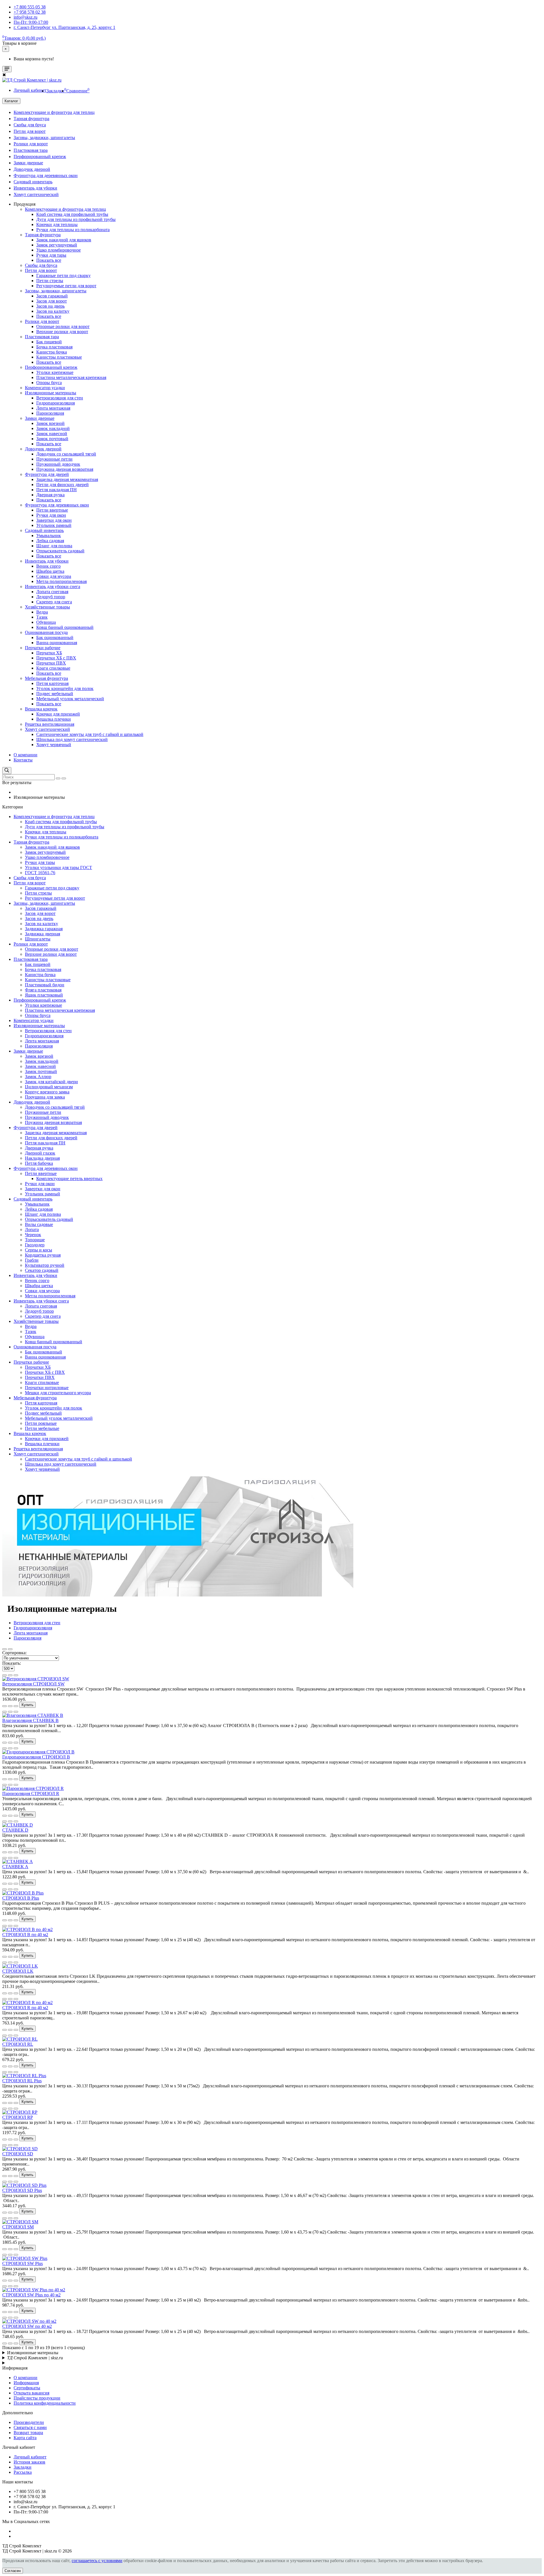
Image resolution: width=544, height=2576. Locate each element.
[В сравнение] (10, 1675)
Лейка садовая (50, 541)
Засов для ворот (52, 301)
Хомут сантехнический (36, 194)
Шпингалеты (38, 939)
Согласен (13, 2571)
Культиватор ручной (45, 1265)
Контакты (23, 760)
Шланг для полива (54, 546)
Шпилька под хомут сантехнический (72, 739)
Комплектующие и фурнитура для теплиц (54, 112)
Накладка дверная (42, 1158)
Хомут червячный (54, 745)
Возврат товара (28, 2433)
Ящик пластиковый (44, 995)
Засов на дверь (50, 306)
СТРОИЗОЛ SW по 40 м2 (27, 2326)
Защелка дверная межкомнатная (67, 479)
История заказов (29, 2462)
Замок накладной (53, 428)
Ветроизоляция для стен (60, 398)
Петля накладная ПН (57, 490)
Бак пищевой (49, 342)
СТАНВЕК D (15, 1830)
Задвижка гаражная (44, 929)
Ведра (42, 612)
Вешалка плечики (54, 719)
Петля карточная (52, 683)
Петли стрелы (50, 281)
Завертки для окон (54, 520)
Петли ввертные (52, 510)
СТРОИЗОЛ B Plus (21, 1898)
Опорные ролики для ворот (63, 326)
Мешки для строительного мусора (58, 1393)
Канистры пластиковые (59, 357)
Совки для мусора (54, 576)
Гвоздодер (35, 1245)
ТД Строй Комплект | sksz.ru (35, 2358)
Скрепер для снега (54, 602)
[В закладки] (5, 1675)
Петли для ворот (30, 131)
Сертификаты (27, 2388)
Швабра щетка (50, 571)
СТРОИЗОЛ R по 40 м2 (25, 2008)
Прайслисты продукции (37, 2398)
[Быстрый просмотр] (16, 1675)
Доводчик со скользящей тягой (66, 454)
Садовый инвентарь (33, 182)
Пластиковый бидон (45, 985)
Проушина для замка (45, 1097)
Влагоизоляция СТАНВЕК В (30, 1720)
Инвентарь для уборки (35, 188)
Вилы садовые (39, 1224)
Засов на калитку (53, 311)
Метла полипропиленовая (61, 581)
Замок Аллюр (38, 1077)
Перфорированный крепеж (40, 157)
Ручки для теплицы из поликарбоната (73, 230)
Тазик (42, 617)
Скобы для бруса (30, 125)
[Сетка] (10, 1649)
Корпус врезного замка (47, 1092)
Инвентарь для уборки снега (53, 586)
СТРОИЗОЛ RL (18, 2044)
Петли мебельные (42, 1428)
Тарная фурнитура (31, 119)
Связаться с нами (30, 2427)
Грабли (32, 1260)
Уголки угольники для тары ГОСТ (59, 867)
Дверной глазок (40, 1153)
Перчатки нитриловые (47, 1388)
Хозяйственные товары (47, 607)
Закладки (23, 2467)
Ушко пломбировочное (59, 250)
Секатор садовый (42, 1270)
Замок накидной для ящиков (64, 240)
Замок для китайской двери (51, 1082)
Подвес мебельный (55, 694)
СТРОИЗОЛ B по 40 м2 (25, 1935)
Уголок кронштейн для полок (65, 688)
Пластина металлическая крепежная (71, 377)
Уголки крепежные (55, 372)
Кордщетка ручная (43, 1255)
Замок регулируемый (57, 245)
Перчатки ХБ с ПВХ (56, 658)
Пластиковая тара (31, 150)
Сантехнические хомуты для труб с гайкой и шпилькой (90, 734)
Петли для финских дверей (62, 485)
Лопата (32, 1230)
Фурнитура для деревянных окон (46, 175)
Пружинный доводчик (58, 464)
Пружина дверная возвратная (65, 469)
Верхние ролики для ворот (62, 332)
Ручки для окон (51, 515)
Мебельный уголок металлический (70, 699)
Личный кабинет (30, 2457)
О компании (25, 755)
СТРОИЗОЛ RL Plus (22, 2081)
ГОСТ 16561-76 (40, 873)
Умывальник (49, 536)
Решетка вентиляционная (50, 724)
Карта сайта (25, 2438)
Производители (29, 2422)
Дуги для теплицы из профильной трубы (76, 219)
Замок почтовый (52, 439)
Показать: (12, 1663)
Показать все (49, 260)
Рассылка (23, 2472)
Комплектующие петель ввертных (69, 1179)
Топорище (35, 1240)
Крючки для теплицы (57, 224)
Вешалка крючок (41, 709)
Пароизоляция (50, 413)
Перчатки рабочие (43, 648)
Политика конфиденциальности (45, 2403)
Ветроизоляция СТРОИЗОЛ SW (33, 1684)
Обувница (46, 622)
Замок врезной (50, 423)
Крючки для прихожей (58, 714)
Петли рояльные (41, 1423)
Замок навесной (52, 434)
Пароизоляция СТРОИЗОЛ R (31, 1793)
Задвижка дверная (42, 934)
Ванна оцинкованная (57, 643)
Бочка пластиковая (54, 347)
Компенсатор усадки (45, 388)
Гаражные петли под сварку (63, 275)
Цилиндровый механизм (49, 1087)
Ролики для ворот (31, 144)
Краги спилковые (53, 668)
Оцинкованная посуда (46, 632)
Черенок (33, 1235)
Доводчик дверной (32, 169)
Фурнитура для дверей (47, 474)
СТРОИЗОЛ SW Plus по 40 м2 (31, 2295)
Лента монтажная (53, 408)
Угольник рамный (54, 525)
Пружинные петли (54, 459)
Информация (26, 2383)
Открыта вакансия (31, 2393)
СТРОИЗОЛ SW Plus (23, 2263)
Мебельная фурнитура (46, 678)
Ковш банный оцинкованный (65, 627)
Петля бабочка (39, 1163)
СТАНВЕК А (15, 1867)
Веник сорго (48, 566)
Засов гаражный (52, 296)
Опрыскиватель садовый (60, 551)
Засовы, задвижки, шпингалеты (44, 138)
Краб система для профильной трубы (72, 214)
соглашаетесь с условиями (97, 2561)
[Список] (5, 1649)
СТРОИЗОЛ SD (18, 2154)
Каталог (11, 101)
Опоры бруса (49, 383)
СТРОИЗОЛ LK (18, 1971)
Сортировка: (14, 1653)
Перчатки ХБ (49, 653)
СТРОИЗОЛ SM (18, 2227)
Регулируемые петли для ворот (66, 286)
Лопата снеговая (52, 592)
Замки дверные (28, 163)
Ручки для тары (51, 255)
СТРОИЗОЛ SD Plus (22, 2190)
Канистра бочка (52, 352)
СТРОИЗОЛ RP (18, 2117)
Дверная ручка (50, 495)
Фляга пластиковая (43, 990)
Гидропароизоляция (56, 403)
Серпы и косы (39, 1250)
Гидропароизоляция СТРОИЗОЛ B (36, 1757)
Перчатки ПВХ (51, 663)
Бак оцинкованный (55, 637)
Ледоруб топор (51, 597)
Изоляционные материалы (51, 393)
